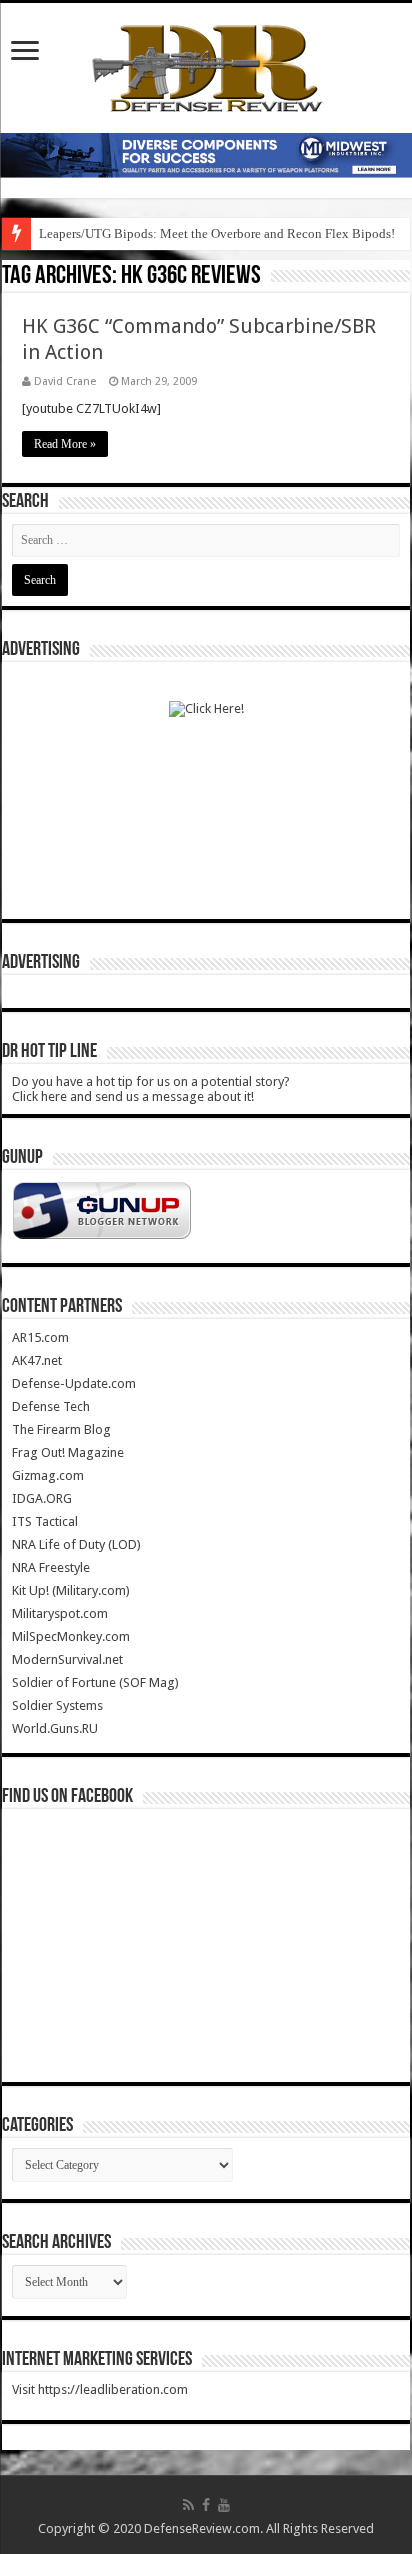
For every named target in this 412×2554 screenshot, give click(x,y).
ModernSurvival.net (67, 1659)
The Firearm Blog (61, 1429)
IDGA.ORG (42, 1498)
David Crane (65, 381)
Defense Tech (51, 1406)
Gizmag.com (48, 1475)
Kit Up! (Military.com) (71, 1590)
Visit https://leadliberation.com (100, 2389)
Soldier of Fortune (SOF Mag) (95, 1682)
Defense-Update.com (74, 1383)
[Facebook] (206, 2505)
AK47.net (37, 1360)
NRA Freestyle (51, 1567)
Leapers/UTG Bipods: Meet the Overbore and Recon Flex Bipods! (217, 233)
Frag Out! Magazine (68, 1452)
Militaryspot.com (60, 1613)
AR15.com (40, 1337)
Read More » (65, 444)
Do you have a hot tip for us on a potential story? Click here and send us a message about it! (151, 1089)
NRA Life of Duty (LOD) (76, 1544)
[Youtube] (224, 2505)
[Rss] (188, 2505)
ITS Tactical (45, 1521)
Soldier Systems (57, 1705)
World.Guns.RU (55, 1728)
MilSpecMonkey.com (71, 1636)
